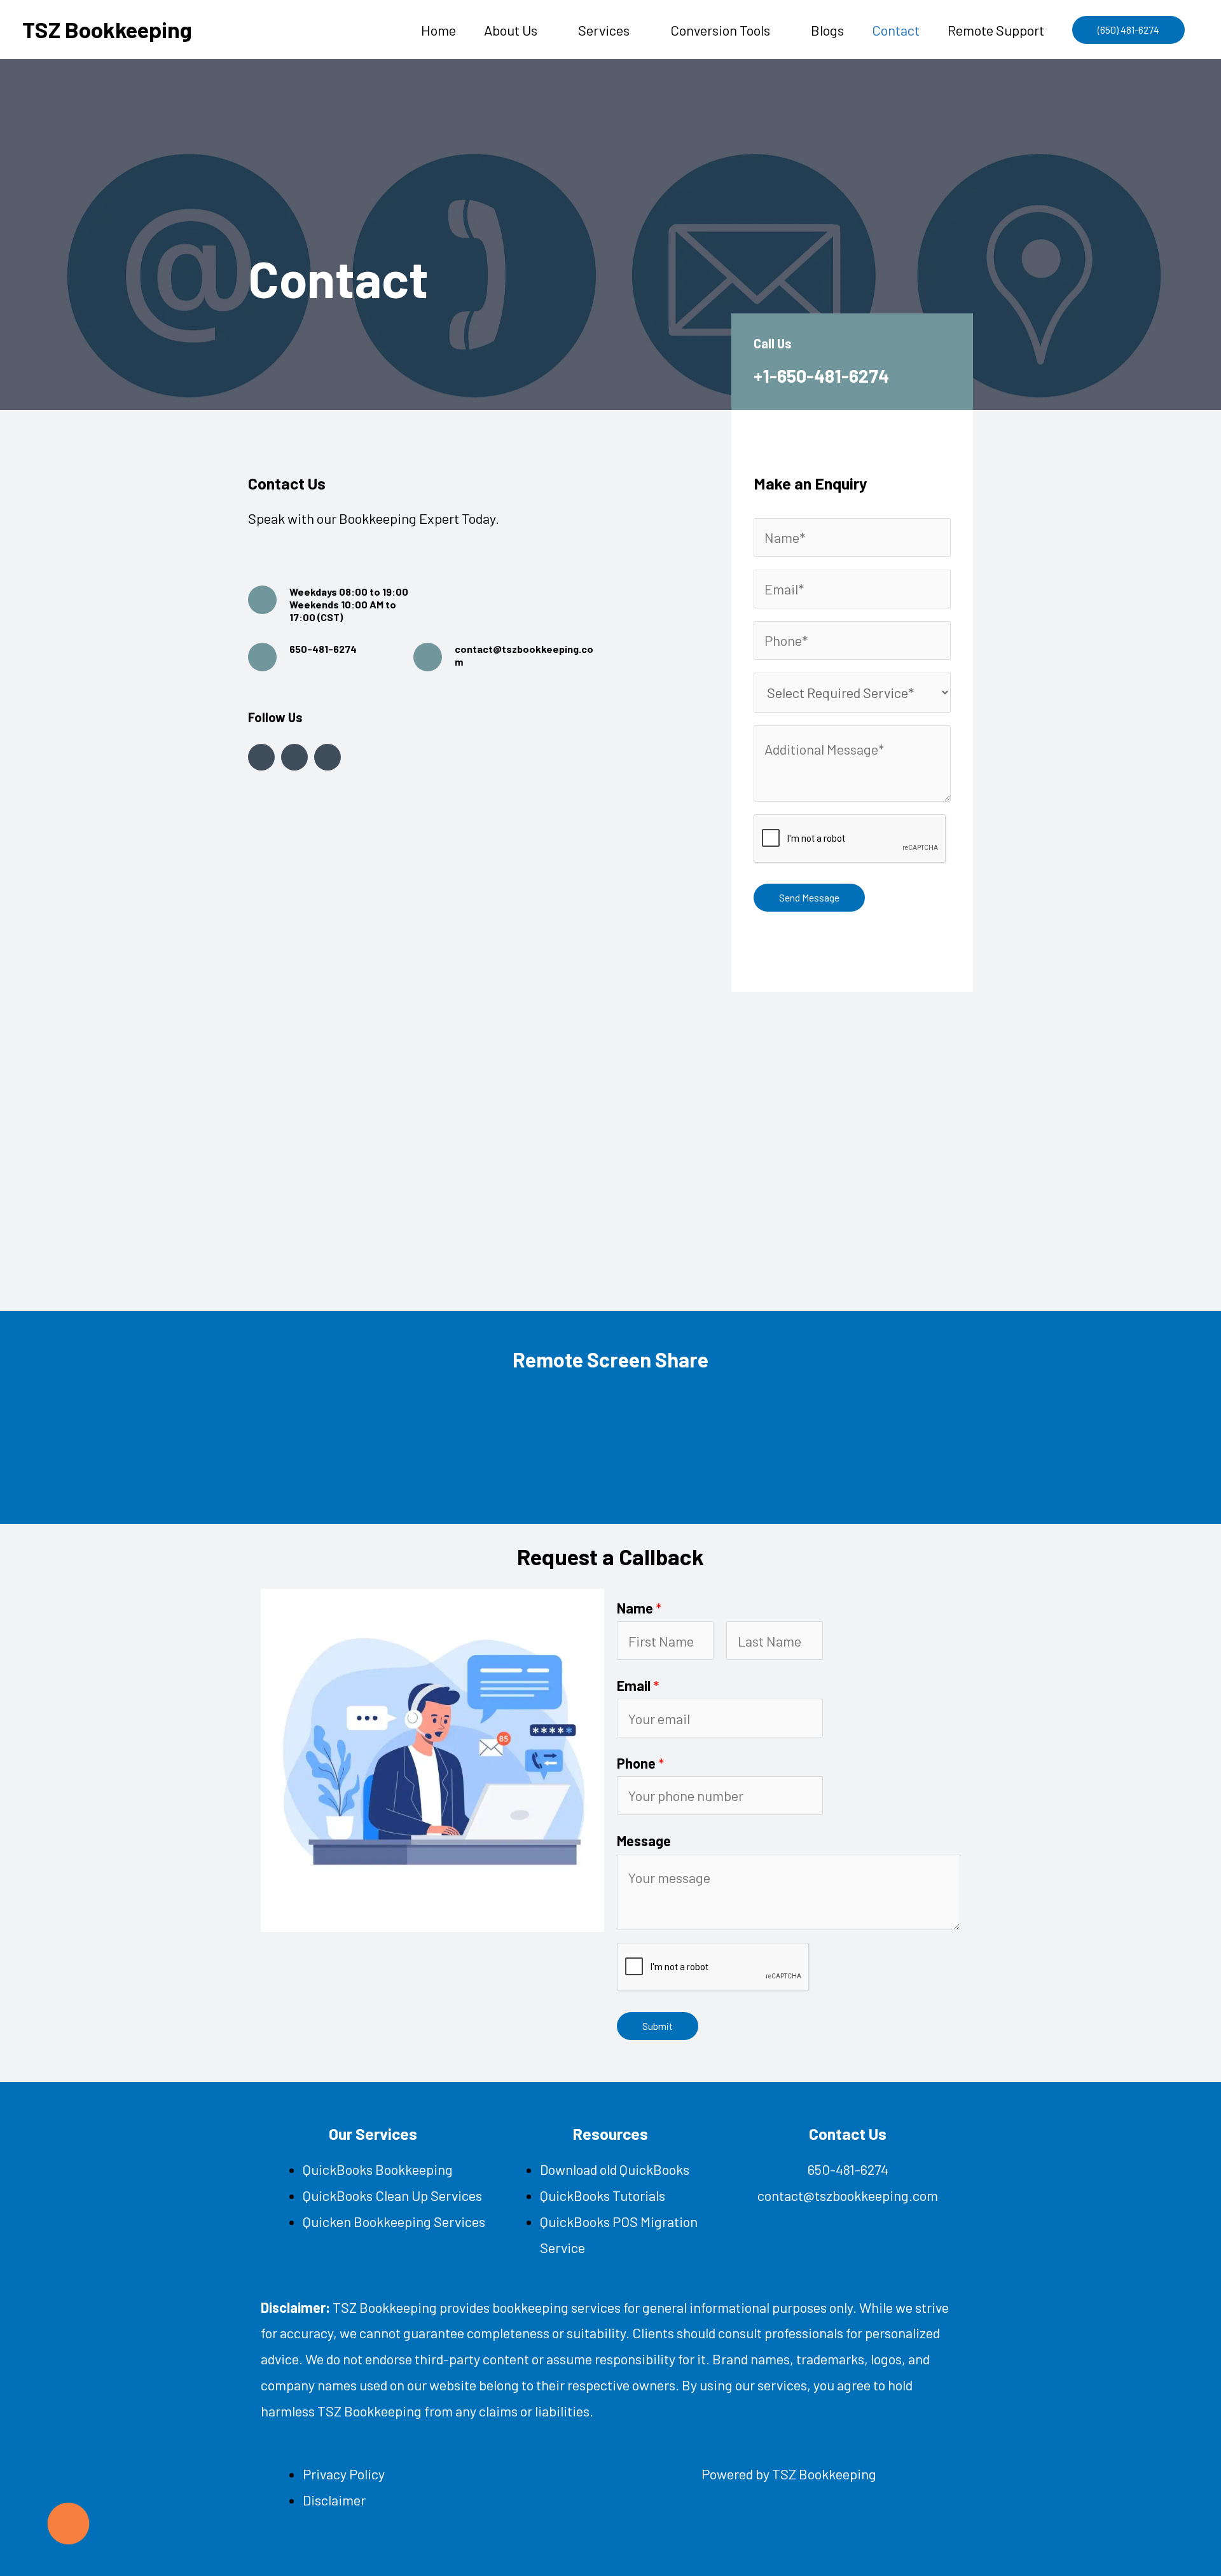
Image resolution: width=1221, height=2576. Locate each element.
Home (438, 30)
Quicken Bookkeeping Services (394, 2221)
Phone (640, 1763)
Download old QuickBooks (615, 2169)
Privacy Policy (344, 2474)
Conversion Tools (720, 30)
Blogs (827, 30)
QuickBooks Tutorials (603, 2195)
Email (638, 1685)
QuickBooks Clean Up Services (392, 2195)
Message (644, 1840)
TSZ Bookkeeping (107, 29)
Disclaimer (334, 2500)
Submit (658, 2026)
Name (639, 1608)
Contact (896, 30)
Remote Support (996, 30)
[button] (1128, 30)
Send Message (809, 897)
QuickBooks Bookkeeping (378, 2169)
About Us (511, 30)
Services (604, 30)
